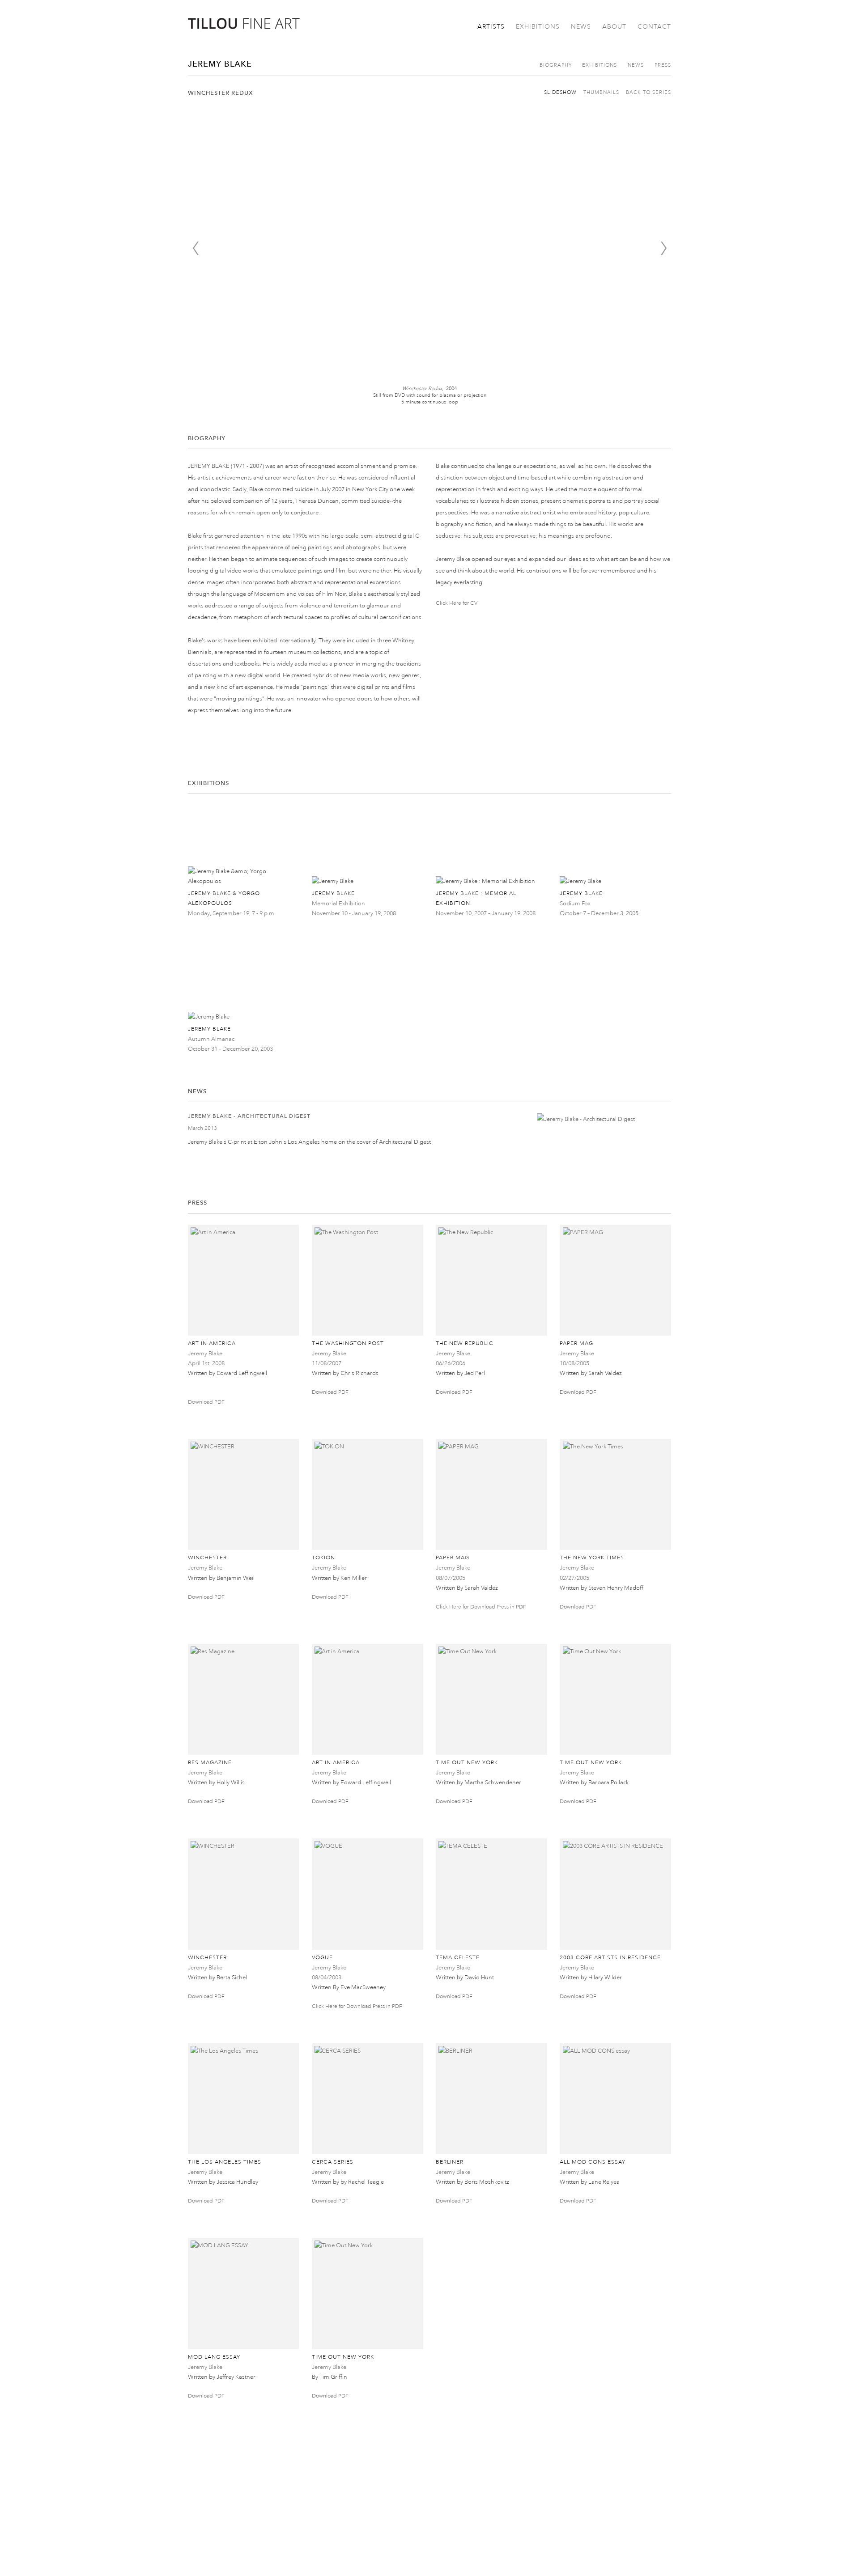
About (614, 27)
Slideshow (560, 93)
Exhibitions (538, 27)
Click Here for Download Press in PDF (481, 1607)
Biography (556, 65)
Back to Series (649, 93)
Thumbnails (601, 93)
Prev (196, 248)
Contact (654, 27)
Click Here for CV (457, 603)
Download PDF (206, 1402)
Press (663, 65)
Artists (491, 27)
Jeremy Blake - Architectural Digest (249, 1116)
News (581, 27)
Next (663, 248)
